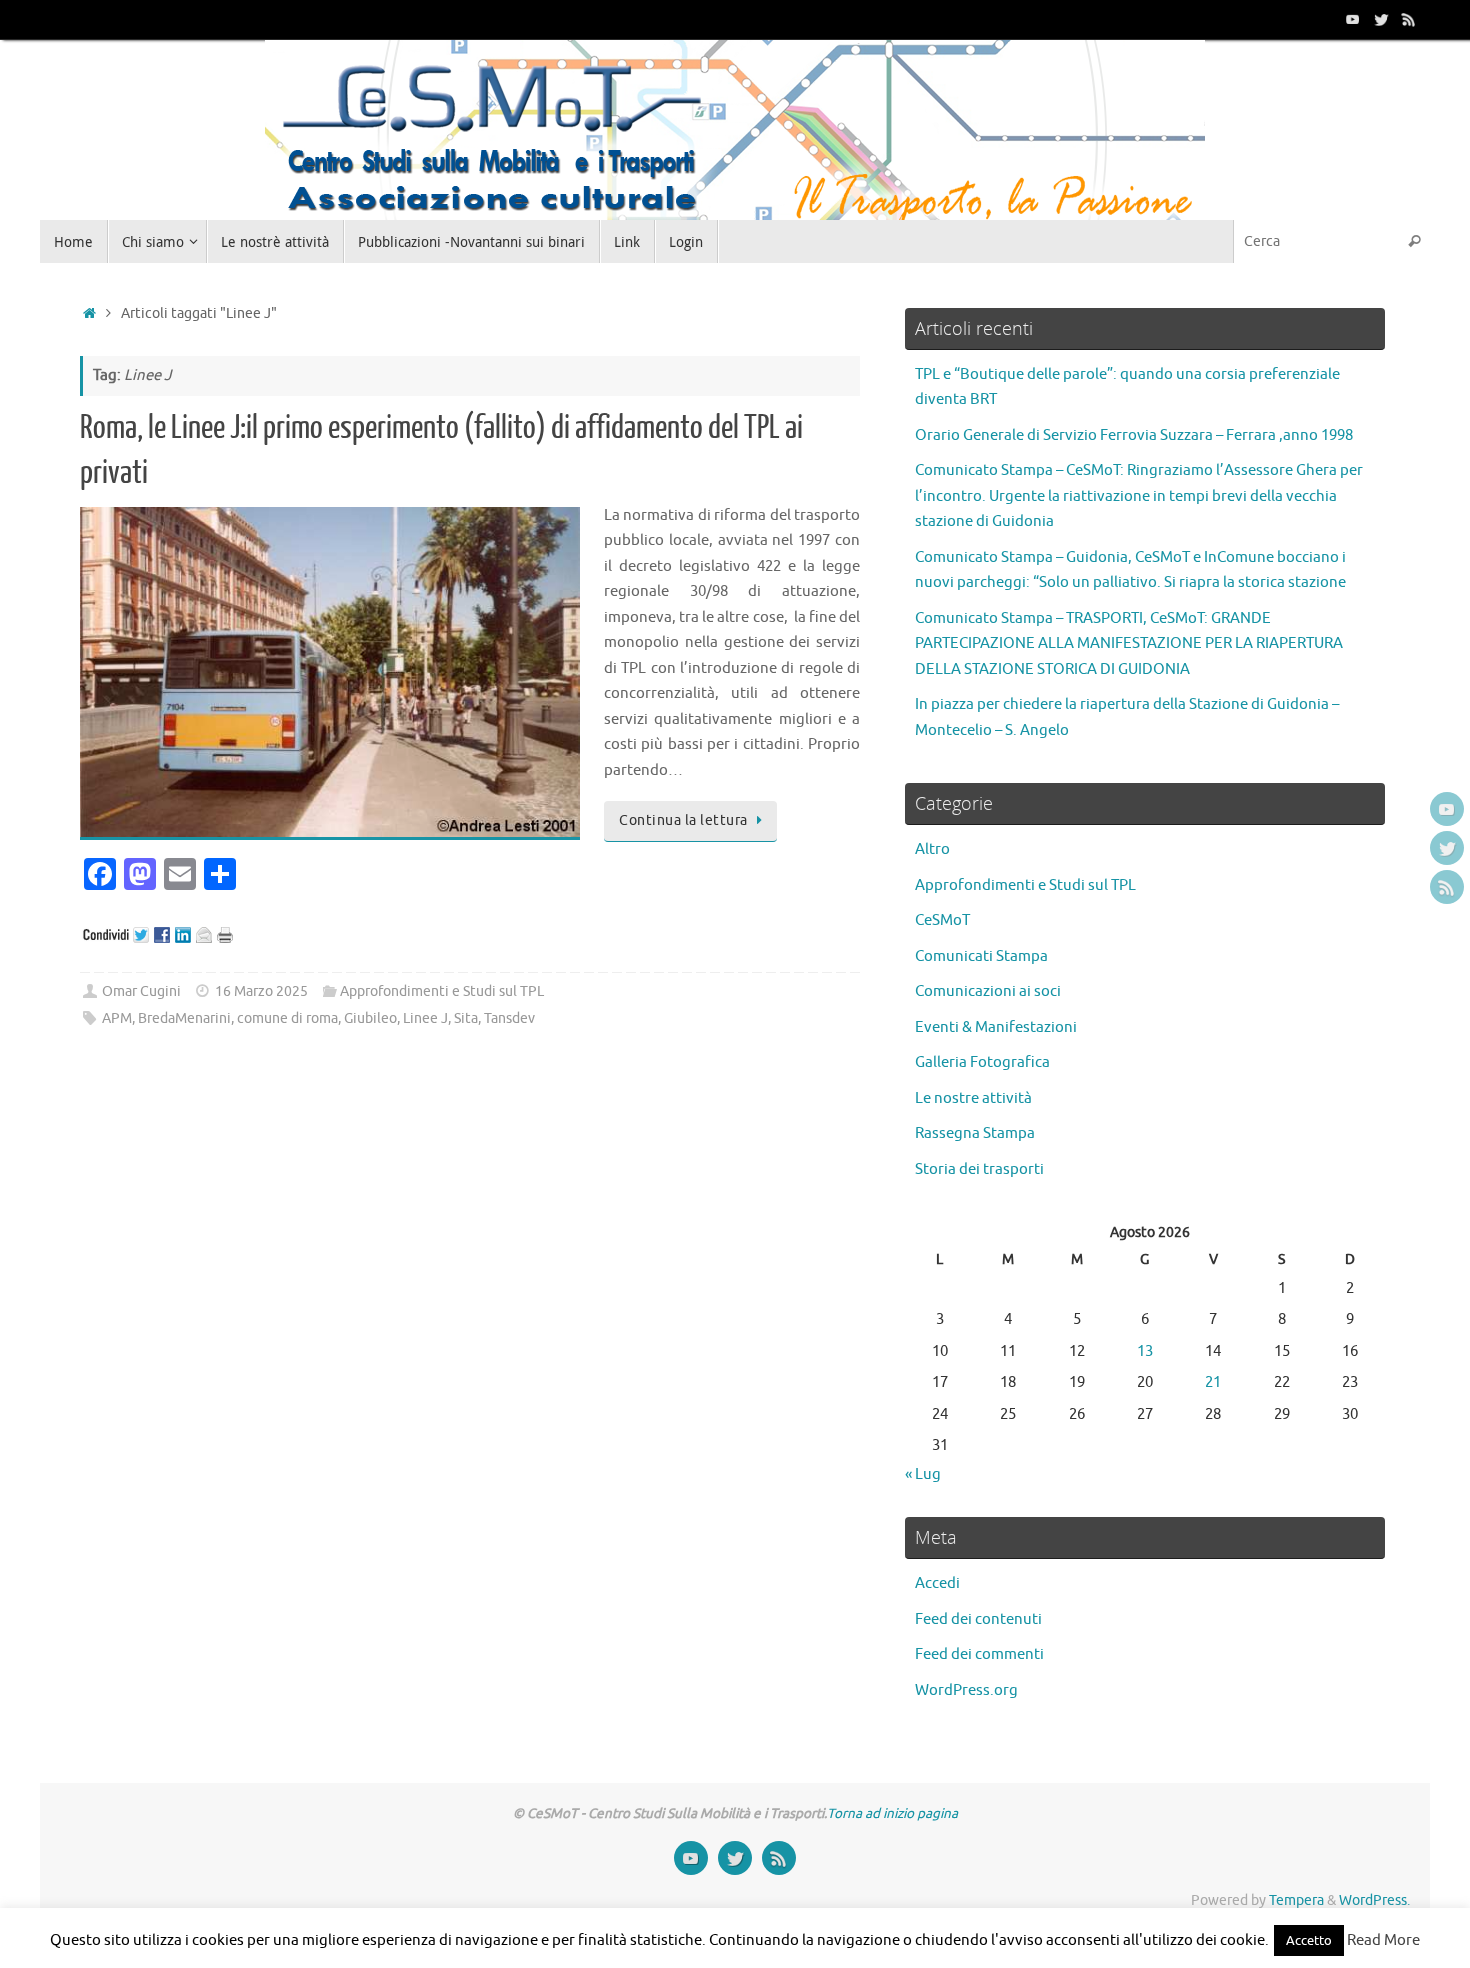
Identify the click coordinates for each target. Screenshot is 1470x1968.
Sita (466, 1018)
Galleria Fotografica (982, 1062)
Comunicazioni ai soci (988, 991)
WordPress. (1374, 1900)
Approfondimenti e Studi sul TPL (442, 991)
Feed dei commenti (979, 1654)
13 (1145, 1351)
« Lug (923, 1474)
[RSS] (1409, 19)
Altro (932, 849)
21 (1213, 1382)
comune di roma (287, 1018)
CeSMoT (942, 920)
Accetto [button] (1309, 1940)
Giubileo (370, 1018)
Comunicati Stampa (981, 956)
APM (117, 1018)
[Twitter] (1381, 19)
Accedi (937, 1583)
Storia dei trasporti (979, 1169)
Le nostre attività (973, 1098)
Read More (1383, 1940)
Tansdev (509, 1018)
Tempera (1296, 1900)
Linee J (425, 1018)
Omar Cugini (141, 991)
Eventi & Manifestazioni (996, 1027)
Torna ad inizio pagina (892, 1813)
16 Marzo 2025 (261, 991)
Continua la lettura (683, 820)
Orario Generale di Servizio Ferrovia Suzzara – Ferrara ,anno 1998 (1134, 435)
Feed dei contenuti (978, 1619)
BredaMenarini (184, 1018)
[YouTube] (1353, 19)
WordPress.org (966, 1690)
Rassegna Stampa (975, 1133)
